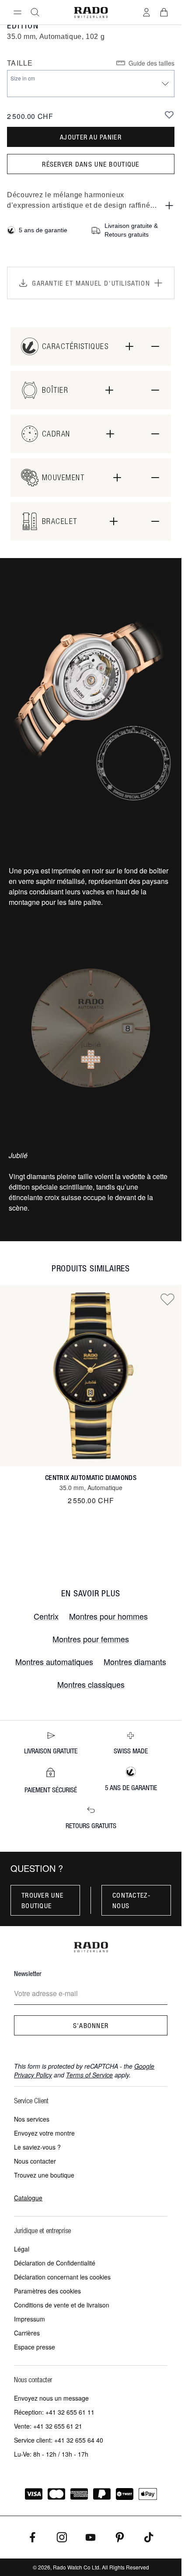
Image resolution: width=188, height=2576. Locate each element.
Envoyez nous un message (51, 2398)
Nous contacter (35, 2161)
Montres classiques (91, 1684)
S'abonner (91, 2025)
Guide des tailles (151, 63)
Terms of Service (89, 2075)
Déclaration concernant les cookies (62, 2277)
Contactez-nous (132, 1900)
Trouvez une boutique (44, 2175)
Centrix (46, 1616)
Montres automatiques (54, 1661)
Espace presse (35, 2347)
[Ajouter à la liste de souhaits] (169, 115)
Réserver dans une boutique (91, 164)
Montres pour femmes (91, 1639)
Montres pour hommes (108, 1616)
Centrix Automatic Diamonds (91, 1478)
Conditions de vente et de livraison (62, 2305)
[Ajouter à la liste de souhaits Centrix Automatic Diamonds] (167, 1299)
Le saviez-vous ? (37, 2147)
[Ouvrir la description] (169, 206)
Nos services (32, 2119)
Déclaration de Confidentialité (55, 2263)
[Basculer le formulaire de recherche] (35, 12)
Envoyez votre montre (44, 2133)
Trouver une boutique (42, 1900)
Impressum (30, 2319)
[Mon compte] (146, 12)
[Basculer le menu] (17, 12)
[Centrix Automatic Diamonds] (91, 1376)
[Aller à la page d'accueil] (91, 12)
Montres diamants (135, 1661)
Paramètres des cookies (47, 2291)
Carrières (27, 2333)
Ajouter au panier (91, 137)
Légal (22, 2249)
